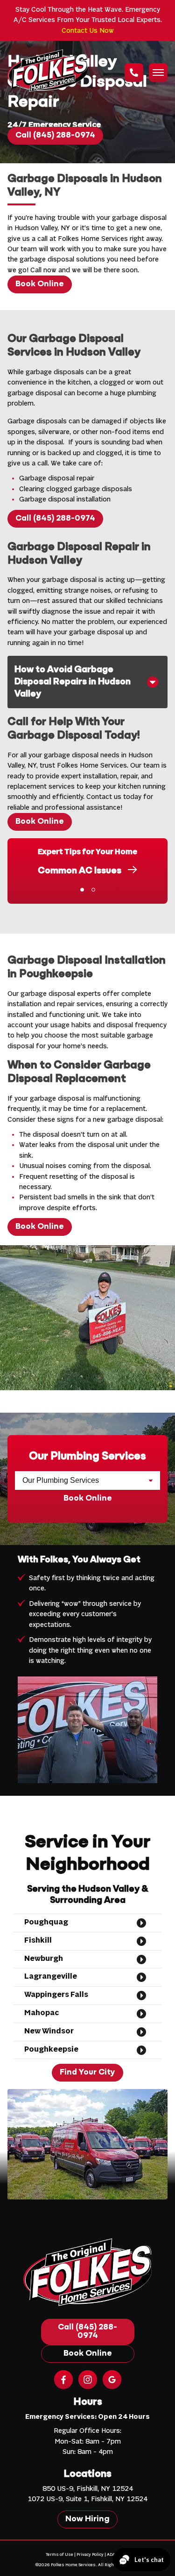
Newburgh (44, 1959)
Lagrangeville (51, 1977)
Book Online (40, 284)
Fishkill (38, 1941)
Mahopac (42, 2013)
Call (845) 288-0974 (55, 136)
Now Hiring (87, 2519)
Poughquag (46, 1923)
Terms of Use (59, 2555)
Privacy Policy (90, 2555)
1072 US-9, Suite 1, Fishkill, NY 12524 (87, 2499)
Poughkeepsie (51, 2050)
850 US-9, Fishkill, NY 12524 (88, 2489)
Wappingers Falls (56, 1995)
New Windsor (49, 2032)
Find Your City (87, 2073)
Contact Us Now (88, 31)
